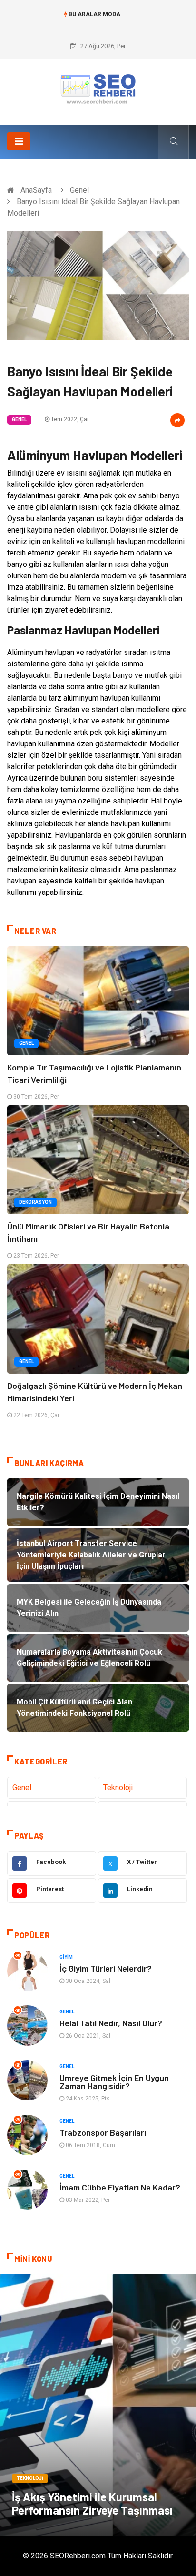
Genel (79, 190)
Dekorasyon (35, 1202)
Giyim (66, 1957)
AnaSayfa (36, 190)
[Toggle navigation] (19, 141)
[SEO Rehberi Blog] (98, 88)
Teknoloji (118, 1788)
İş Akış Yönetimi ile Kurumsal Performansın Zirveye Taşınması (92, 2503)
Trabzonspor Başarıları (103, 2132)
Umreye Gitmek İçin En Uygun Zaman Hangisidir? (114, 2082)
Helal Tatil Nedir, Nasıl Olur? (111, 2023)
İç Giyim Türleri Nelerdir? (106, 1968)
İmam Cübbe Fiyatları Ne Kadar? (120, 2187)
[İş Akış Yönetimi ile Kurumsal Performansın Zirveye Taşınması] (98, 2405)
